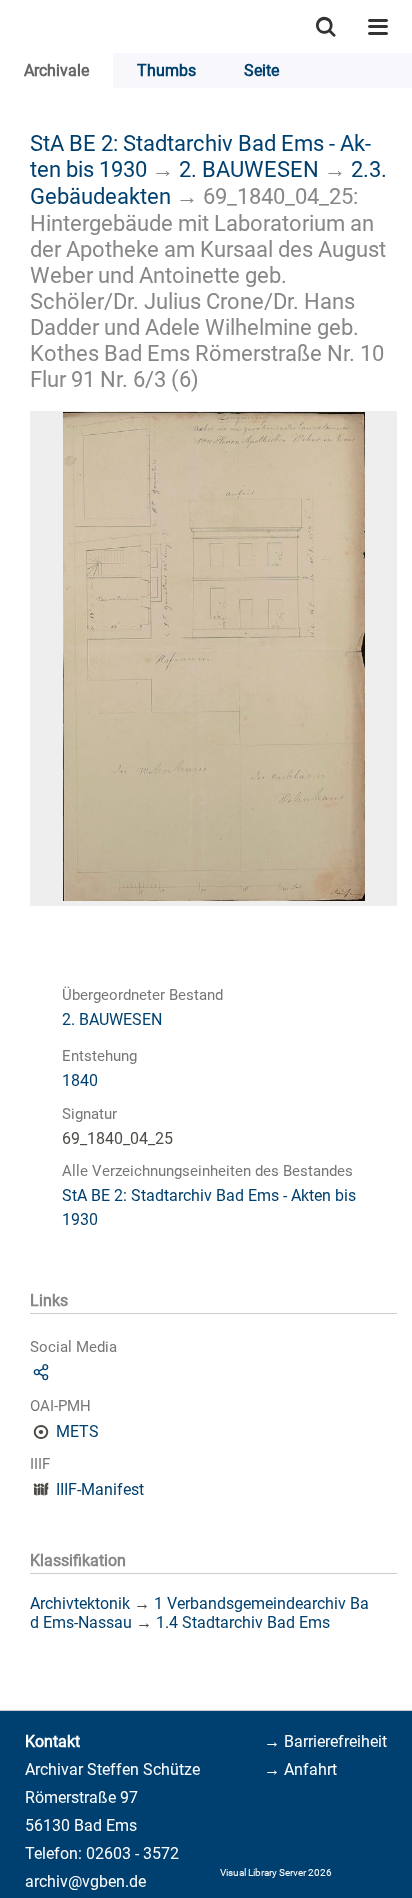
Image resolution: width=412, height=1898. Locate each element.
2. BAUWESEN (249, 169)
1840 (80, 1080)
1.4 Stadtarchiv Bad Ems (243, 1622)
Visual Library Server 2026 (276, 1872)
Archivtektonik (80, 1603)
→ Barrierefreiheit (325, 1741)
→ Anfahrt (300, 1769)
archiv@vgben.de (85, 1881)
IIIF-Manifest (100, 1489)
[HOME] (10, 26)
